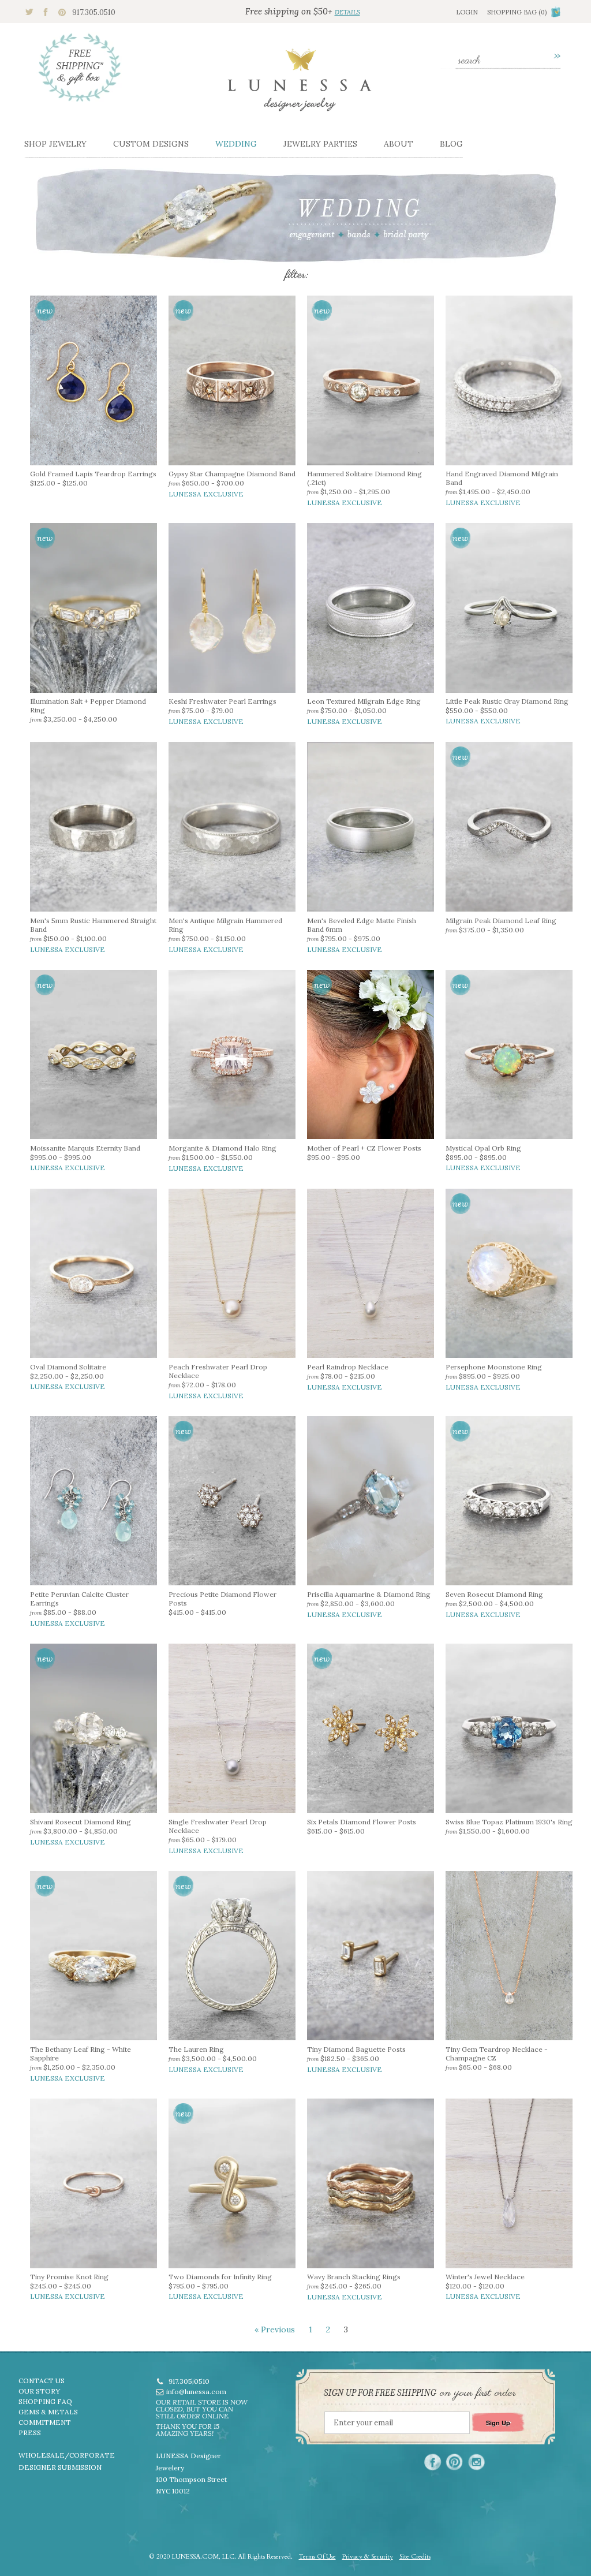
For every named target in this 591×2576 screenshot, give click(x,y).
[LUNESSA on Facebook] (433, 2462)
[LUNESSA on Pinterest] (455, 2462)
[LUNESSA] (300, 85)
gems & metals (48, 2412)
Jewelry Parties (320, 144)
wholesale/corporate (67, 2455)
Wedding (236, 144)
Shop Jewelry (55, 144)
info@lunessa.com (196, 2392)
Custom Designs (151, 144)
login (467, 12)
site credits (415, 2557)
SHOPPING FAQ (45, 2401)
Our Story (39, 2391)
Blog (451, 144)
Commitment (45, 2422)
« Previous (275, 2329)
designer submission (60, 2467)
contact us (42, 2381)
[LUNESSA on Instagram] (476, 2462)
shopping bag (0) (517, 12)
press (30, 2433)
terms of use (317, 2557)
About (399, 144)
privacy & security (368, 2557)
